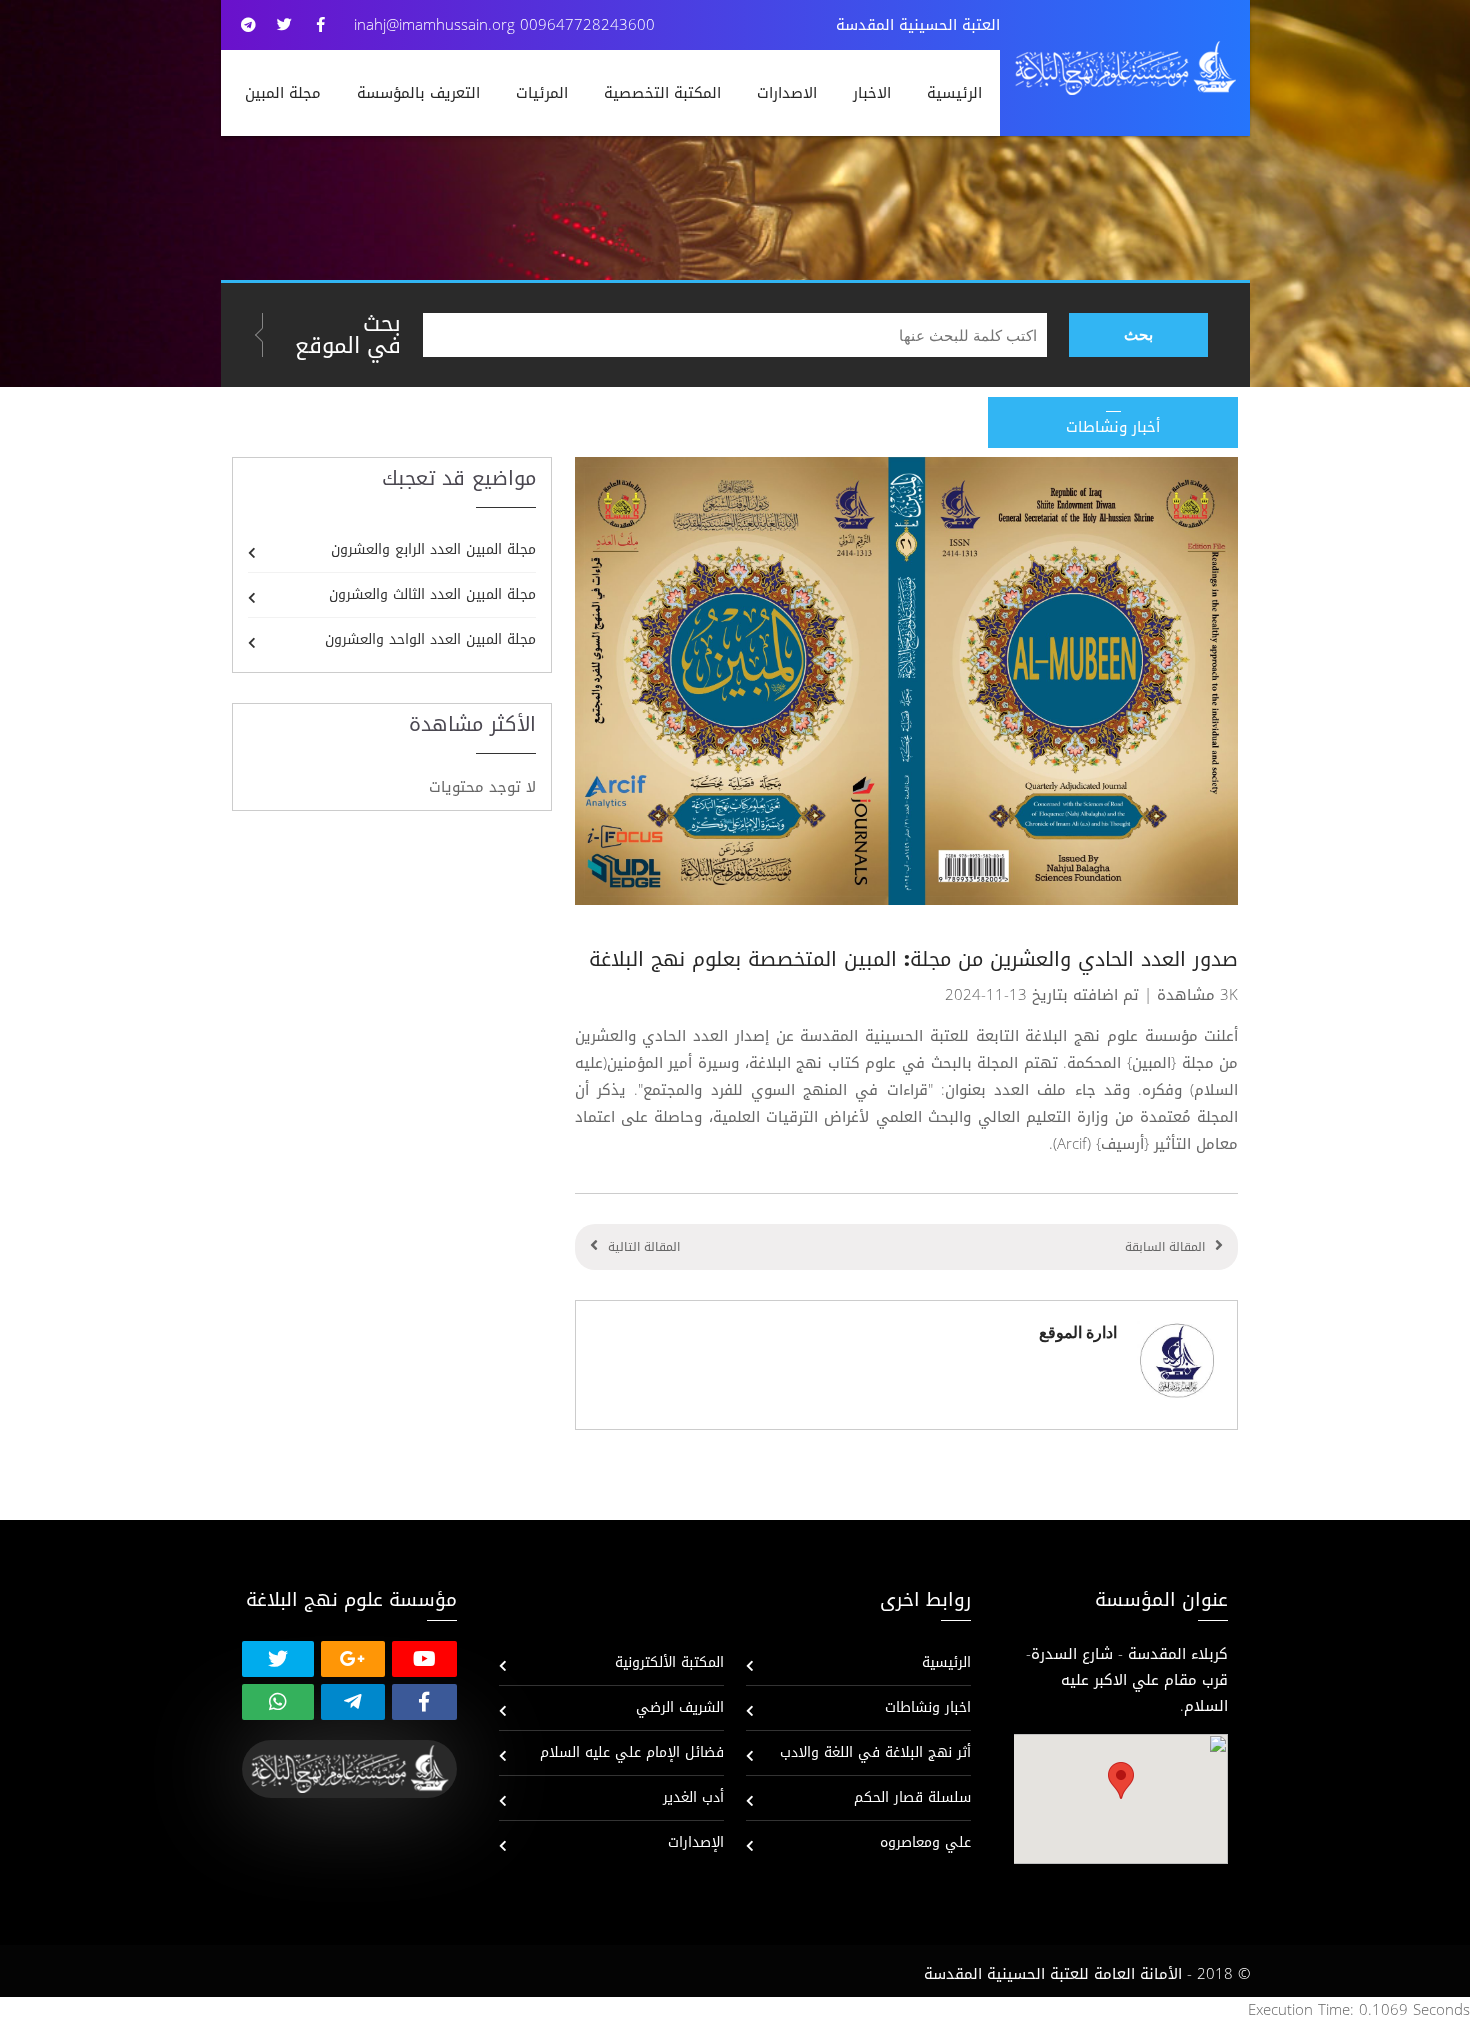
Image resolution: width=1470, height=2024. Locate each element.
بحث (1138, 334)
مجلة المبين (283, 93)
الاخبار (872, 93)
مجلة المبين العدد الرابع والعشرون (433, 549)
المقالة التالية (644, 1247)
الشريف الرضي (680, 1707)
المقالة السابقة (1165, 1247)
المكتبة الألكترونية (669, 1662)
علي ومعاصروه (925, 1842)
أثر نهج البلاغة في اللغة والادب (875, 1752)
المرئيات (542, 93)
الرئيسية (954, 93)
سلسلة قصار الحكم (912, 1797)
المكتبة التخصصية (662, 93)
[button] (1121, 1780)
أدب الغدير (693, 1797)
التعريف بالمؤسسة (418, 93)
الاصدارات (787, 93)
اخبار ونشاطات (928, 1707)
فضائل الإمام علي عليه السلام (632, 1752)
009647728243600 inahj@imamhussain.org (504, 25)
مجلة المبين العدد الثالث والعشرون (432, 594)
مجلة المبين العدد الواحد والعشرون (430, 639)
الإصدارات (696, 1842)
